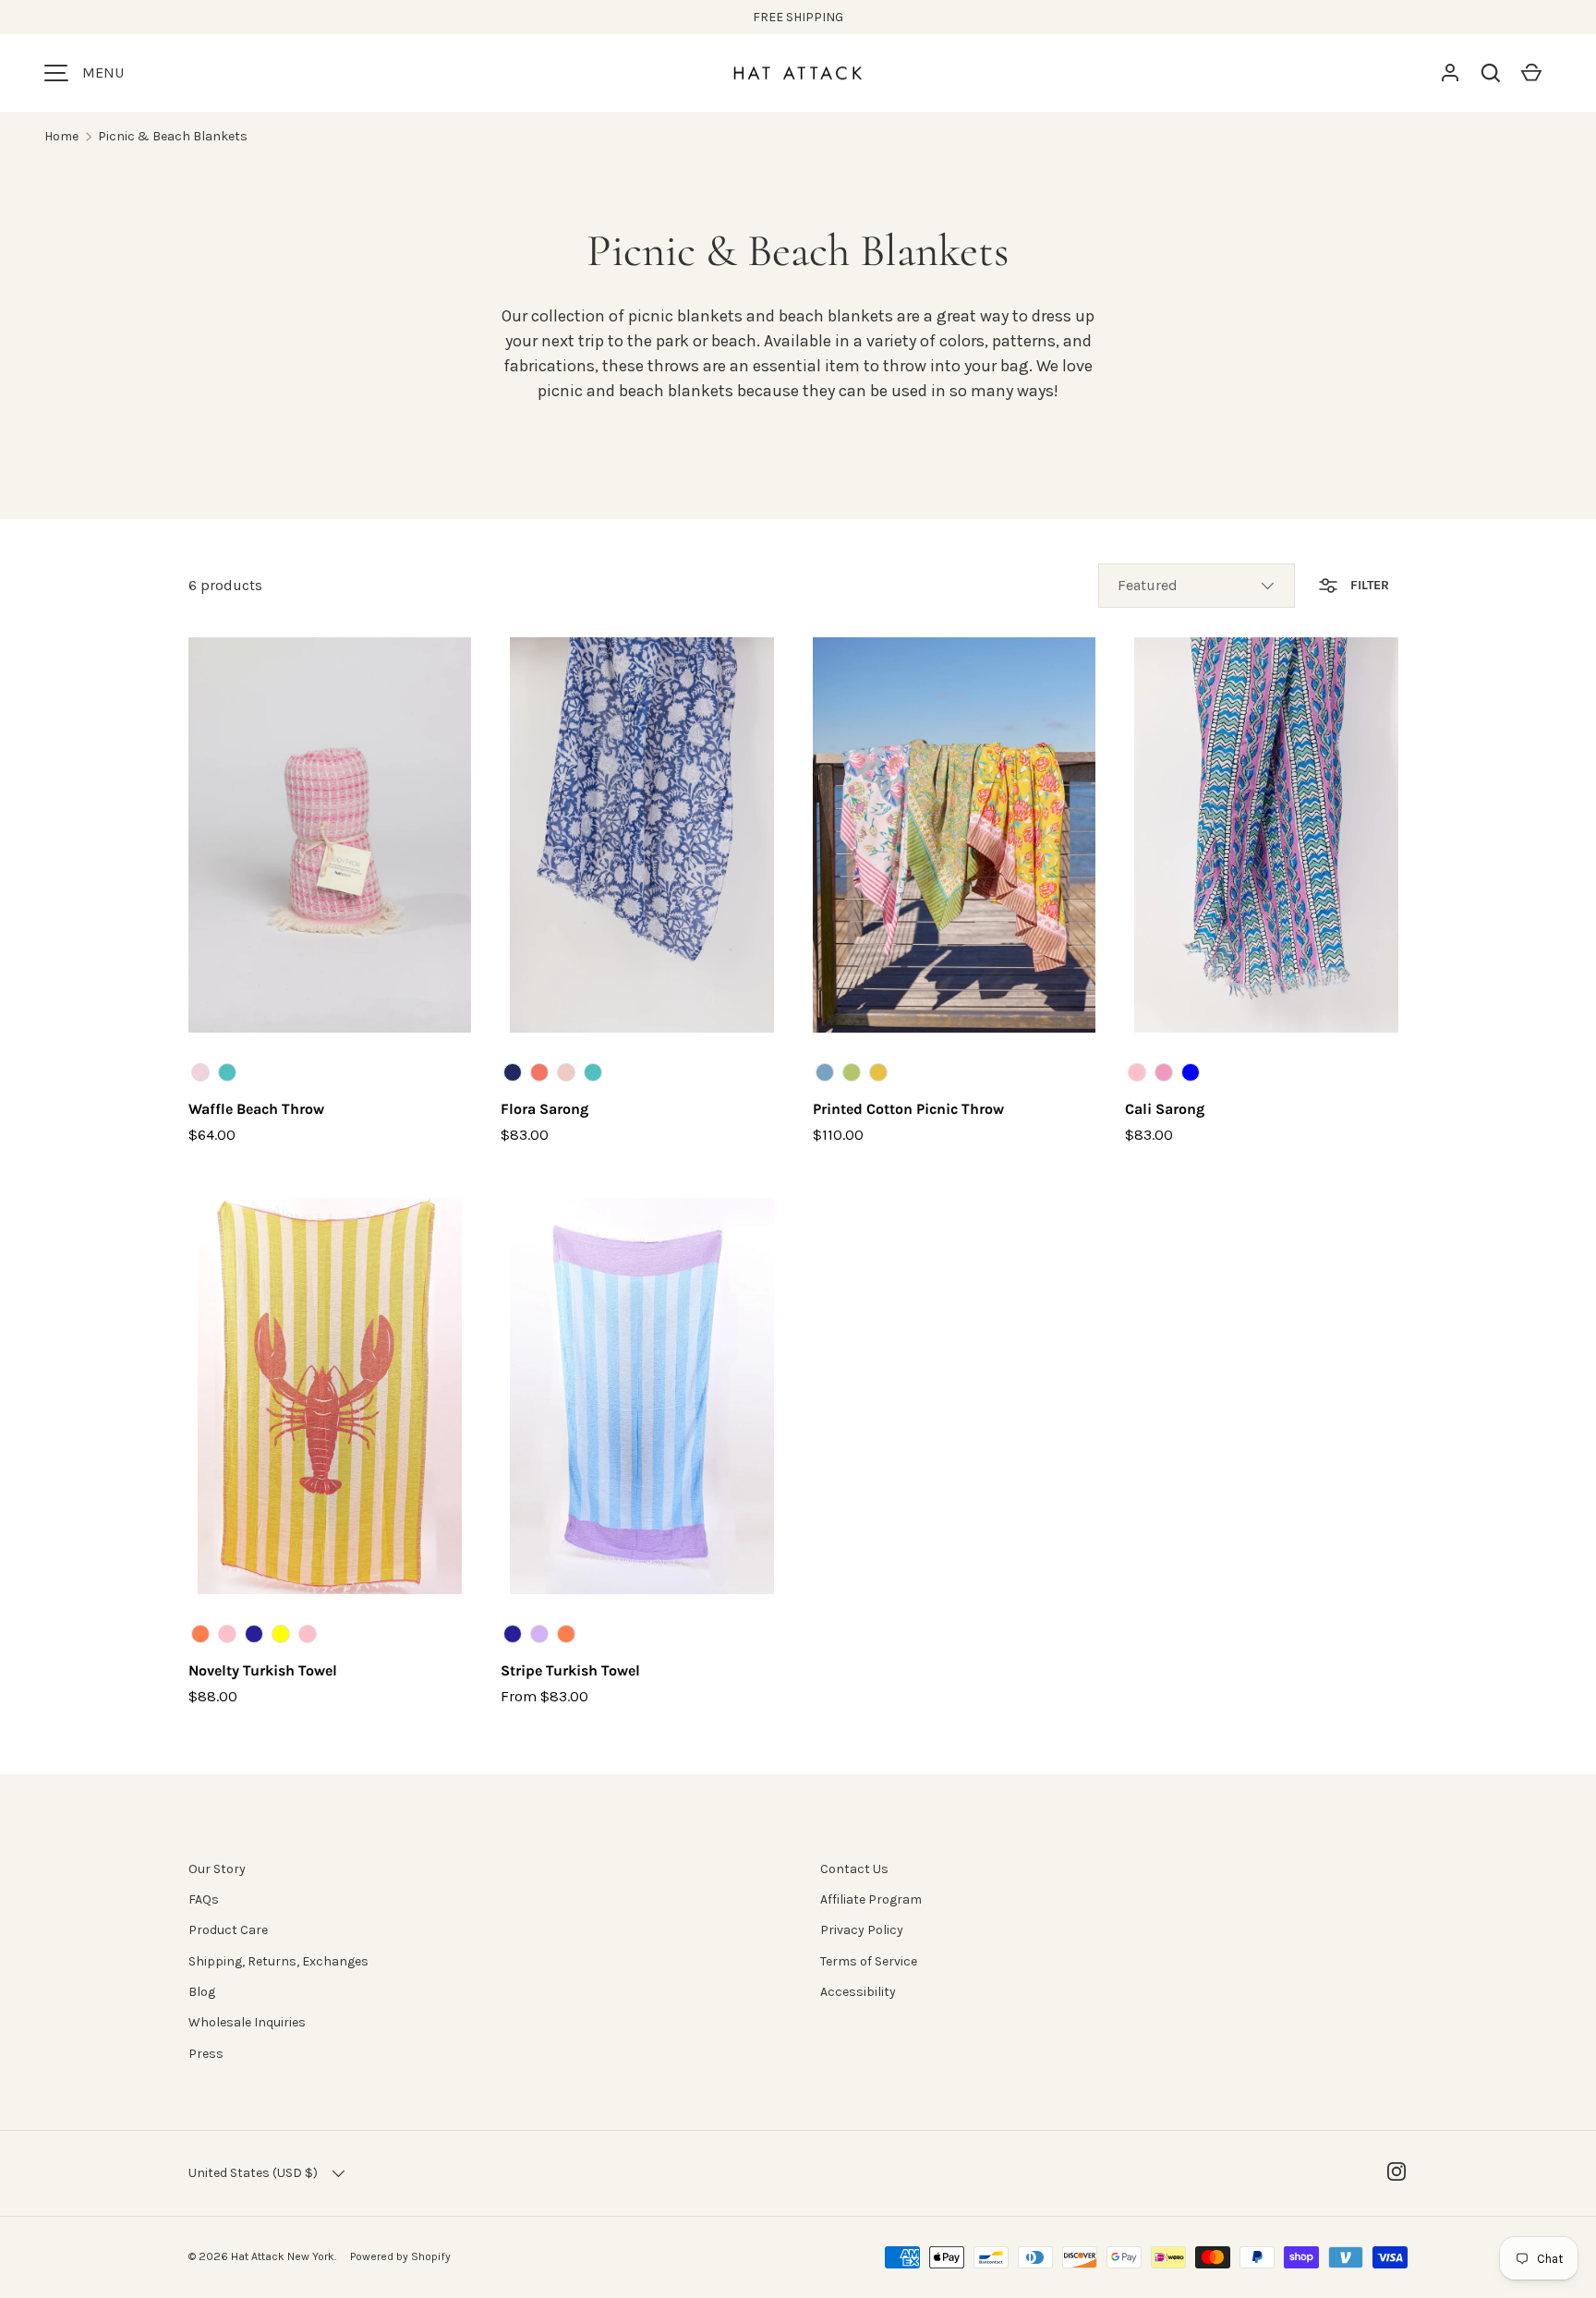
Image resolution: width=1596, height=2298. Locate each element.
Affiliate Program (871, 1899)
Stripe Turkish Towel (570, 1670)
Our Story (217, 1869)
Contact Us (854, 1869)
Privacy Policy (862, 1930)
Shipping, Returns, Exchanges (278, 1961)
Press (206, 2054)
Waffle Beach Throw (256, 1109)
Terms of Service (869, 1961)
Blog (202, 1992)
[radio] (200, 1072)
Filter (1368, 585)
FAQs (204, 1899)
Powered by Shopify (400, 2256)
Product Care (228, 1930)
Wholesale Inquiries (247, 2022)
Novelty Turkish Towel (263, 1670)
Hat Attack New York (283, 2256)
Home (61, 136)
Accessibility (858, 1992)
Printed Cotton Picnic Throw (908, 1109)
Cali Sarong (1165, 1109)
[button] (1491, 73)
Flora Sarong (544, 1109)
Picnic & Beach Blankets (173, 136)
